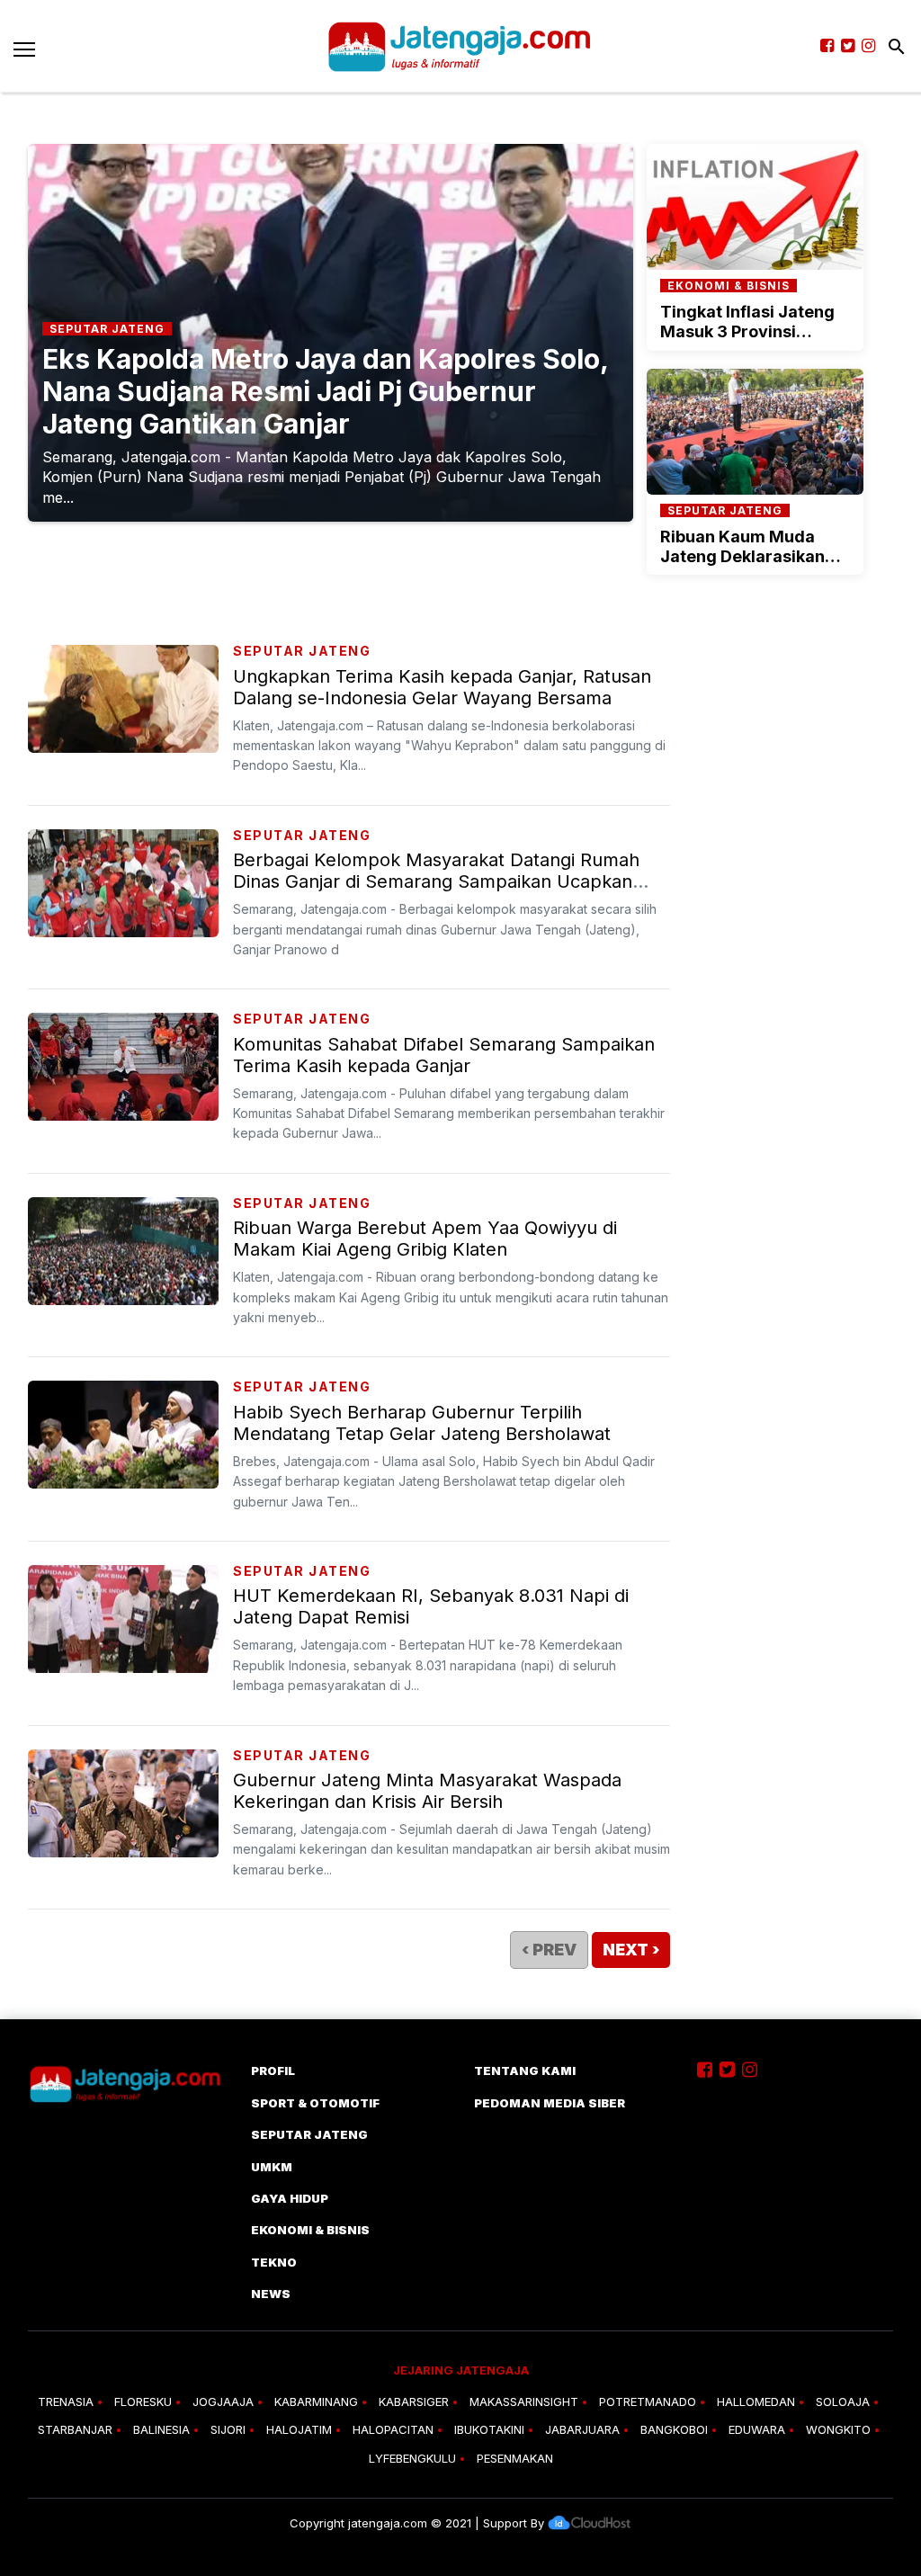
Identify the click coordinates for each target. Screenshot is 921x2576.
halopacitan (393, 2429)
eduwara (757, 2429)
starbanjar (75, 2429)
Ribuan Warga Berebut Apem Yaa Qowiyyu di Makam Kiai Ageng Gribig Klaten (425, 1239)
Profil (273, 2071)
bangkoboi (674, 2429)
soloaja (843, 2402)
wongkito (838, 2429)
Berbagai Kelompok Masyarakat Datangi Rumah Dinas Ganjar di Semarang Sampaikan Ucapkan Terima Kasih (436, 881)
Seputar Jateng (302, 651)
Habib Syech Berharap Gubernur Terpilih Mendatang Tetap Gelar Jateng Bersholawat (422, 1423)
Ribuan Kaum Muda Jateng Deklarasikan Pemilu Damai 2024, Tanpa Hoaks (742, 566)
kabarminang (316, 2402)
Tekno (274, 2262)
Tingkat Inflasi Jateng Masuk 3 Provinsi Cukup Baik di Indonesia (755, 331)
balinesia (161, 2429)
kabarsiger (414, 2402)
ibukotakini (489, 2429)
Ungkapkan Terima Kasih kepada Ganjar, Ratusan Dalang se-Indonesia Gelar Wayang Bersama (442, 687)
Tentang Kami (525, 2071)
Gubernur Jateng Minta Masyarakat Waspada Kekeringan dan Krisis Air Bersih (427, 1791)
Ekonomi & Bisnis (310, 2230)
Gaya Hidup (290, 2198)
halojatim (299, 2429)
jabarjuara (582, 2429)
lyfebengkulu (412, 2458)
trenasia (66, 2402)
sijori (228, 2429)
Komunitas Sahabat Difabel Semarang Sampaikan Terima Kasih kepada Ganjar (444, 1055)
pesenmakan (515, 2458)
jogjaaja (223, 2402)
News (271, 2294)
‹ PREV (549, 1950)
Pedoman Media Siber (550, 2103)
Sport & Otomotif (315, 2103)
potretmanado (648, 2402)
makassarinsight (524, 2402)
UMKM (272, 2167)
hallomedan (756, 2402)
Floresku (143, 2402)
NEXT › (631, 1950)
